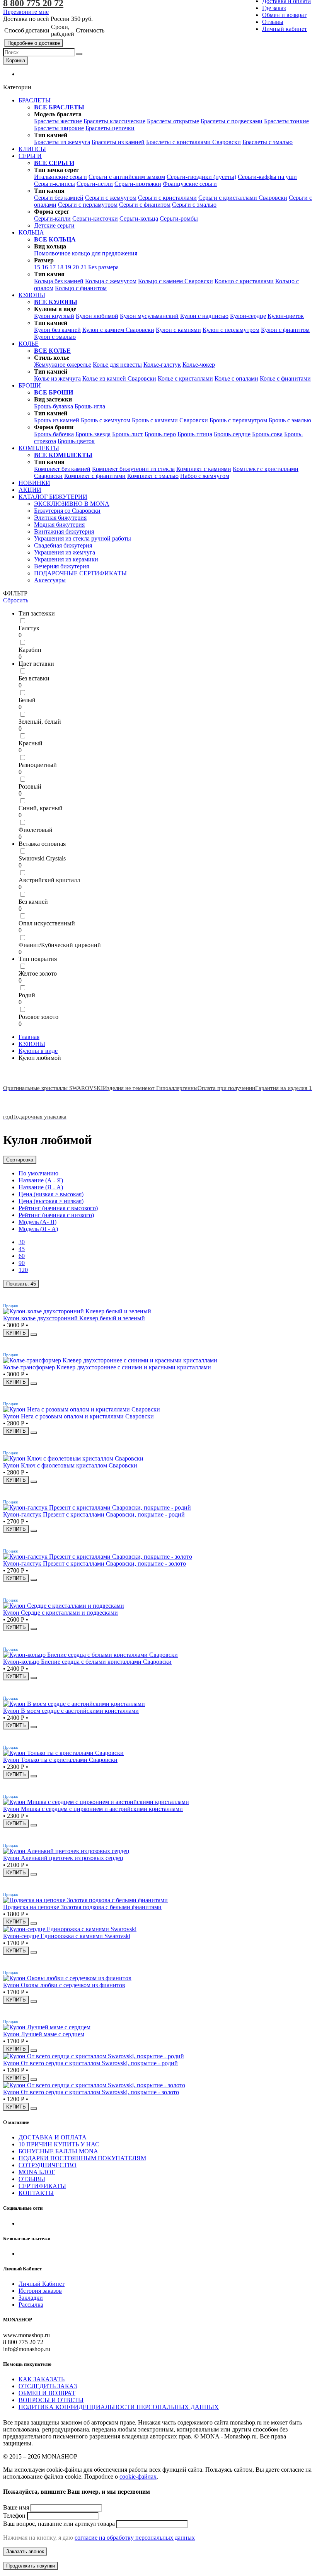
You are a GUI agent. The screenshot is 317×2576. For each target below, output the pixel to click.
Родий (27, 995)
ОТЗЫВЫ (32, 2179)
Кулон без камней (57, 330)
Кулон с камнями (178, 330)
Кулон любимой (97, 316)
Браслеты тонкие (286, 121)
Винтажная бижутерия (64, 531)
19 (68, 267)
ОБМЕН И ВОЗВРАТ (47, 2393)
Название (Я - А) (41, 1187)
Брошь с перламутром (238, 420)
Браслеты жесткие (58, 121)
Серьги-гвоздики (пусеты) (201, 177)
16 (45, 267)
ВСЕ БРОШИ (54, 392)
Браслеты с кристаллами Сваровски (193, 142)
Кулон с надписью (204, 316)
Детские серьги (54, 225)
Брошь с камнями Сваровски (170, 420)
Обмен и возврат (284, 15)
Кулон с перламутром (231, 330)
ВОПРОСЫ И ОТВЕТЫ (51, 2400)
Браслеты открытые (173, 121)
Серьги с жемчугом (111, 198)
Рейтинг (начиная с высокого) (58, 1208)
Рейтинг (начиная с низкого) (56, 1215)
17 (53, 267)
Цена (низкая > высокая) (51, 1194)
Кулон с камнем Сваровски (118, 330)
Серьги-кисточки (95, 218)
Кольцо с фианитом (81, 288)
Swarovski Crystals (42, 858)
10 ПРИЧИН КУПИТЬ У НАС (59, 2144)
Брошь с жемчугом (106, 420)
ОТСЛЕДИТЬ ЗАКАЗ (48, 2386)
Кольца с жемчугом (111, 281)
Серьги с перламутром (88, 205)
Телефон (14, 2516)
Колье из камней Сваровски (119, 378)
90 (22, 1263)
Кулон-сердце (248, 316)
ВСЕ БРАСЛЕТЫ (59, 107)
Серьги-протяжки (138, 184)
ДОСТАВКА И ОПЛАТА (53, 2137)
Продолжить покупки (31, 2566)
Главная (29, 1037)
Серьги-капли (52, 218)
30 (22, 1242)
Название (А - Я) (41, 1180)
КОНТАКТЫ (36, 2193)
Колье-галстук (162, 365)
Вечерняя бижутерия (61, 566)
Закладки (31, 2298)
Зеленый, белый (40, 722)
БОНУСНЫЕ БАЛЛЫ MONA (58, 2151)
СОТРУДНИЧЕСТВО (48, 2165)
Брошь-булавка (54, 406)
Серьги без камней (59, 198)
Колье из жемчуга (57, 378)
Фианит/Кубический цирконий (60, 945)
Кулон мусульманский (149, 316)
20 (76, 267)
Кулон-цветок (286, 316)
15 (37, 267)
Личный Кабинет (42, 2284)
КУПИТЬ (16, 1333)
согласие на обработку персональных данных (135, 2538)
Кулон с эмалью (55, 337)
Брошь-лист (128, 434)
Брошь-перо (160, 434)
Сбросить (16, 600)
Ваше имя (16, 2507)
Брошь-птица (195, 434)
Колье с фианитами (285, 378)
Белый (27, 700)
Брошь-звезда (93, 434)
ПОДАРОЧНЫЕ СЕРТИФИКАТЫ (80, 573)
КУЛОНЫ (32, 1044)
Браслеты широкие (59, 128)
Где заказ (274, 8)
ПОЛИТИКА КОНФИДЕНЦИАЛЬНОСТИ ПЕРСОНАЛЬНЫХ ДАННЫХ (119, 2407)
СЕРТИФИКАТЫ (42, 2186)
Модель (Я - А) (38, 1229)
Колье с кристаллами (185, 378)
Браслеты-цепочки (110, 128)
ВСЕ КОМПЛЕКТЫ (63, 455)
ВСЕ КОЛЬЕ (52, 351)
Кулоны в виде (38, 1051)
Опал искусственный (47, 923)
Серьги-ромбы (179, 218)
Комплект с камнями (204, 469)
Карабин (30, 650)
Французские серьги (190, 184)
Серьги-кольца (139, 218)
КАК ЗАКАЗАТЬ (42, 2379)
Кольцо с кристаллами (244, 281)
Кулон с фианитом (285, 330)
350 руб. (82, 19)
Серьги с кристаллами (167, 198)
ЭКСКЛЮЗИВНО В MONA (72, 504)
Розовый (30, 786)
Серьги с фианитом (145, 205)
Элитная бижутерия (60, 518)
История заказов (40, 2291)
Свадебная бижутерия (63, 545)
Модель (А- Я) (37, 1222)
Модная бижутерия (59, 525)
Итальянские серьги (61, 177)
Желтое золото (38, 973)
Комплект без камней (62, 469)
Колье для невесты (117, 365)
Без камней (33, 902)
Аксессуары (50, 580)
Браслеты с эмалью (268, 142)
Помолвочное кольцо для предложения (86, 253)
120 (23, 1270)
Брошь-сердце (232, 434)
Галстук (29, 628)
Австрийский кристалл (49, 880)
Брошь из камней (57, 420)
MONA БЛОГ (37, 2172)
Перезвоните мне (26, 12)
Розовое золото (38, 1017)
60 (22, 1256)
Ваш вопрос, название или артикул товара (59, 2524)
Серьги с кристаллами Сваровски (243, 198)
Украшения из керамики (66, 559)
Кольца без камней (59, 281)
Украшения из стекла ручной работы (83, 538)
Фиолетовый (36, 830)
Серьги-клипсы (55, 184)
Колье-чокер (199, 365)
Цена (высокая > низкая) (51, 1201)
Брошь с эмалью (290, 420)
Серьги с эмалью (194, 205)
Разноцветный (38, 765)
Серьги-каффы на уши (267, 177)
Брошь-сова (267, 434)
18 (60, 267)
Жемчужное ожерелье (63, 365)
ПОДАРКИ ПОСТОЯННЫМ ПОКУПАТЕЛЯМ (82, 2158)
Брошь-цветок (76, 441)
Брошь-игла (90, 406)
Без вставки (34, 678)
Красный (31, 743)
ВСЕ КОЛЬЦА (55, 239)
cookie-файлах (138, 2477)
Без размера (103, 267)
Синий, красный (41, 808)
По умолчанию (38, 1173)
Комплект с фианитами (95, 476)
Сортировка (20, 1160)
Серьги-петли (95, 184)
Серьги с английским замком (127, 177)
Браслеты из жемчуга (62, 142)
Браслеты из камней (118, 142)
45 (22, 1249)
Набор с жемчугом (205, 476)
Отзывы (273, 22)
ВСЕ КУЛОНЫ (56, 302)
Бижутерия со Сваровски (67, 511)
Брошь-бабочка (54, 434)
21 (84, 267)
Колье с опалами (236, 378)
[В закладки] (34, 1335)
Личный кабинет (285, 29)
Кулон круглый (54, 316)
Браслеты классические (114, 121)
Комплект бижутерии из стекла (133, 469)
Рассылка (31, 2305)
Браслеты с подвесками (232, 121)
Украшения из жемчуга (65, 552)
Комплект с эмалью (153, 476)
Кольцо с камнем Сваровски (176, 281)
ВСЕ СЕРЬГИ (54, 163)
